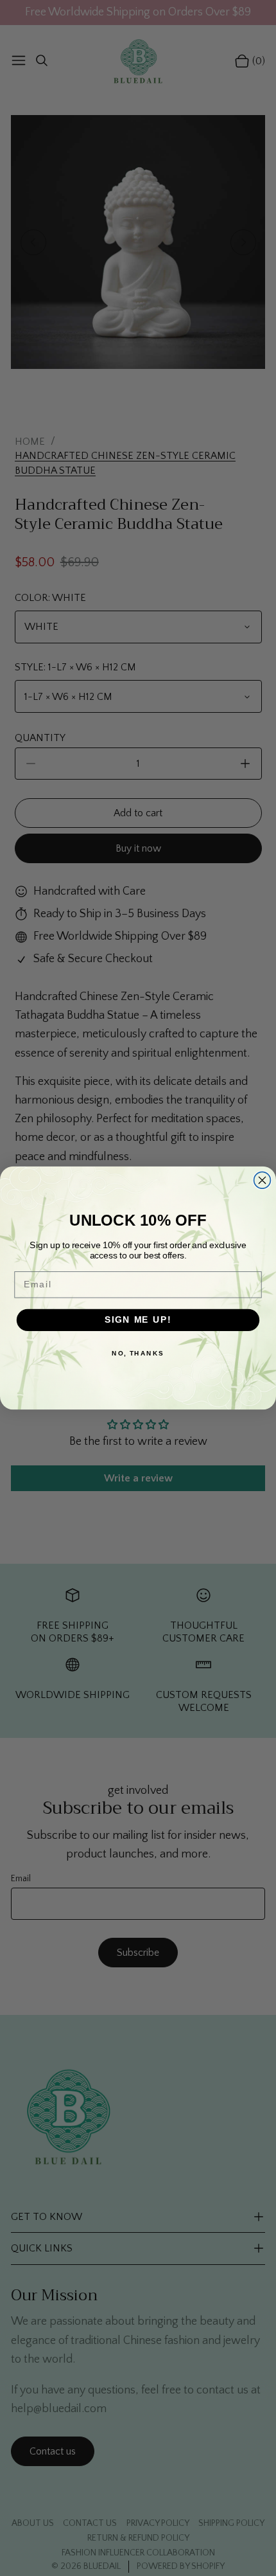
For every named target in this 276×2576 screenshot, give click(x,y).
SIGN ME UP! (138, 1320)
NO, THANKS (138, 1353)
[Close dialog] (263, 1180)
